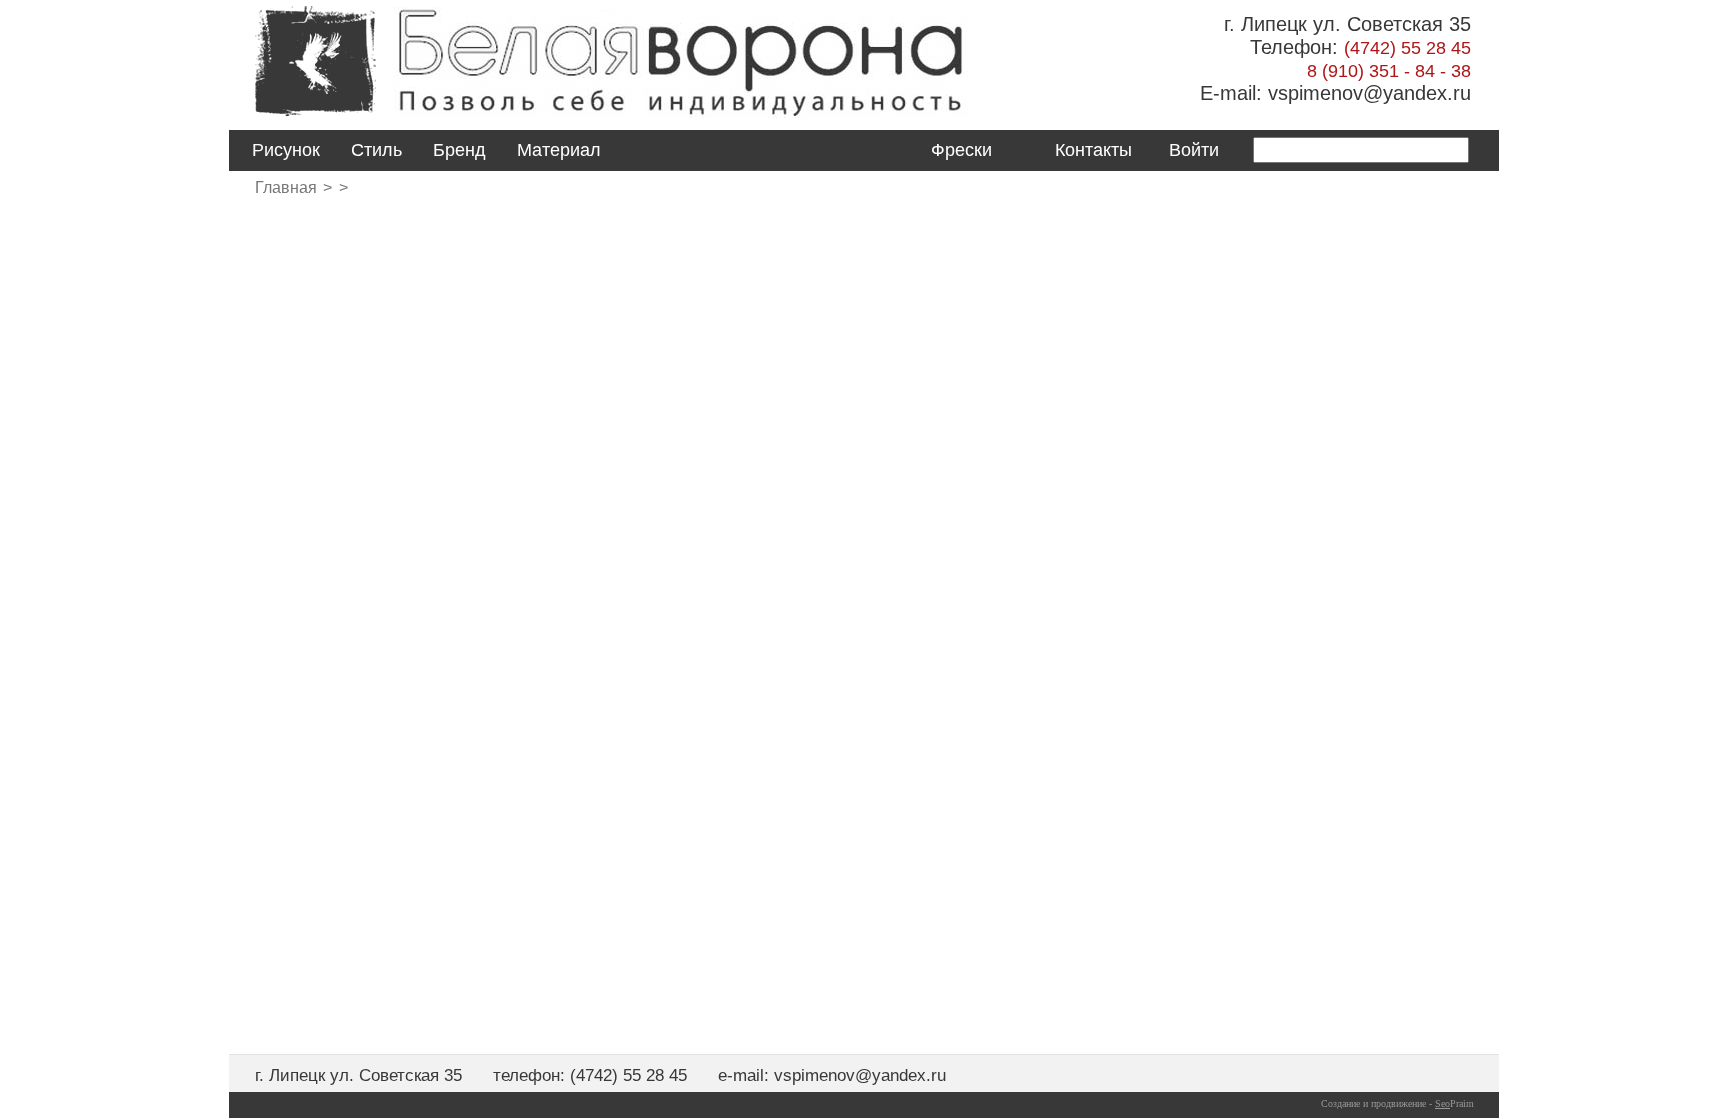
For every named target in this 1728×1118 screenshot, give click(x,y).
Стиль (376, 150)
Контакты (1093, 150)
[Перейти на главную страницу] (315, 117)
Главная (286, 187)
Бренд (459, 150)
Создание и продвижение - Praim (1397, 1103)
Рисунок (286, 150)
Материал (559, 150)
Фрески (961, 150)
